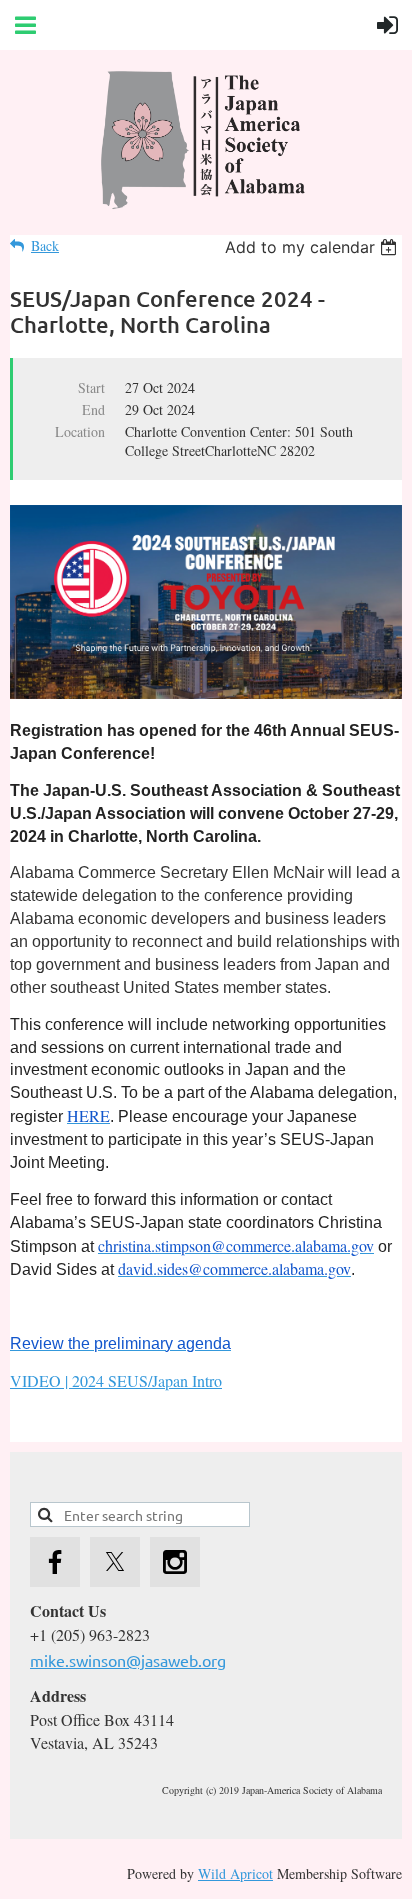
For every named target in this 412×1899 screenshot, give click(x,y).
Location (80, 431)
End (93, 409)
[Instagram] (175, 1562)
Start (91, 387)
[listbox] (313, 247)
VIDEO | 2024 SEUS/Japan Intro (116, 1380)
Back (45, 245)
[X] (115, 1562)
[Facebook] (55, 1562)
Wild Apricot (235, 1873)
